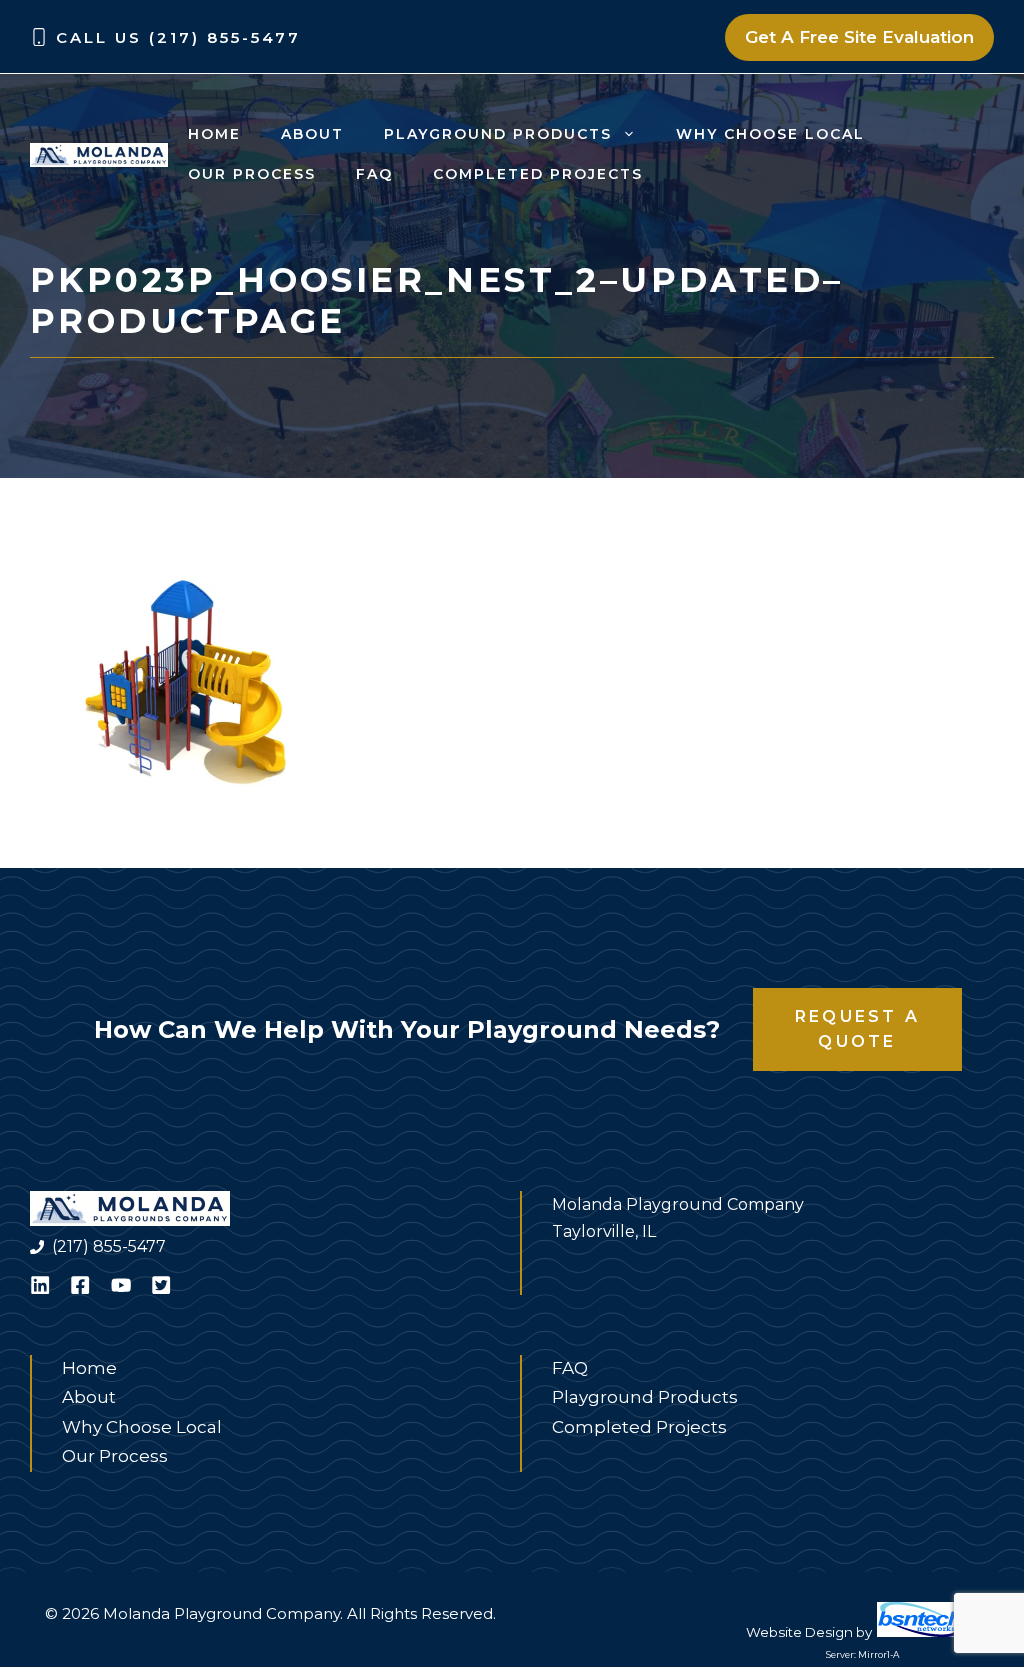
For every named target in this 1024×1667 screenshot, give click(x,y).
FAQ (374, 174)
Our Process (252, 174)
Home (214, 134)
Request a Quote (857, 1029)
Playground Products (498, 134)
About (312, 134)
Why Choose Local (770, 134)
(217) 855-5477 (109, 1246)
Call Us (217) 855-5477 (178, 37)
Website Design (799, 1632)
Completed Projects (538, 174)
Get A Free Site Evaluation (859, 37)
